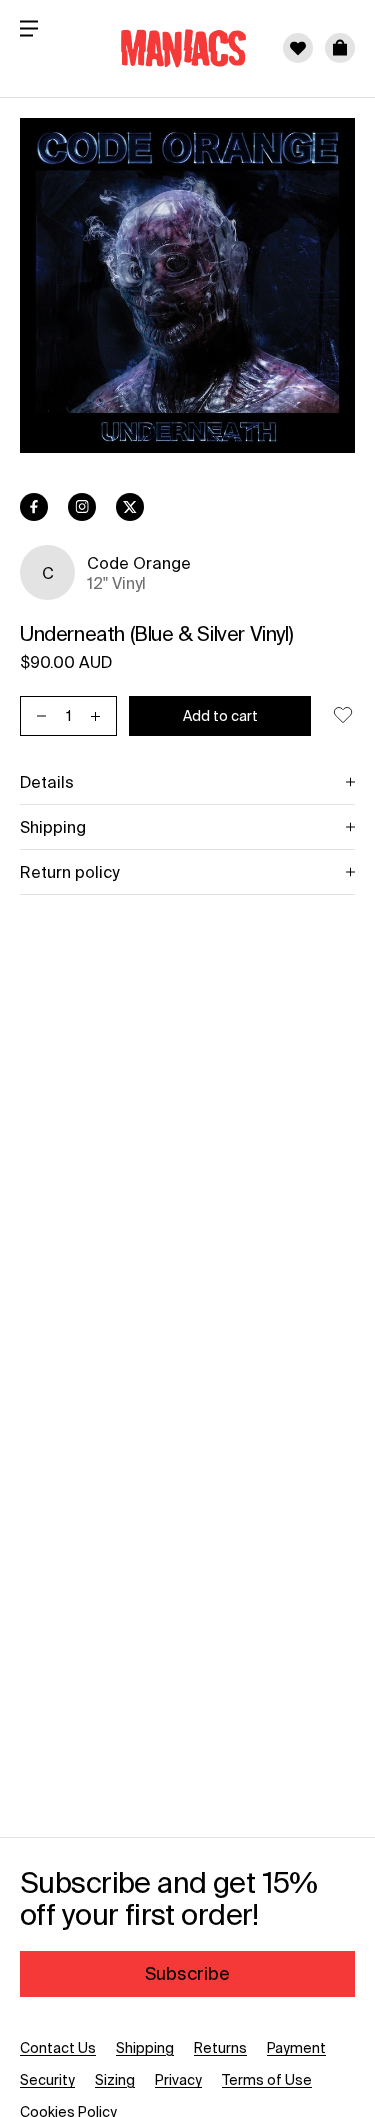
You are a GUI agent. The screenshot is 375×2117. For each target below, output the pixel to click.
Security (47, 2080)
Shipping (145, 2048)
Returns (220, 2048)
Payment (296, 2048)
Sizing (115, 2080)
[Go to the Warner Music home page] (171, 48)
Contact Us (58, 2048)
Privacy (178, 2080)
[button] (340, 48)
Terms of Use (267, 2080)
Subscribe (187, 1973)
